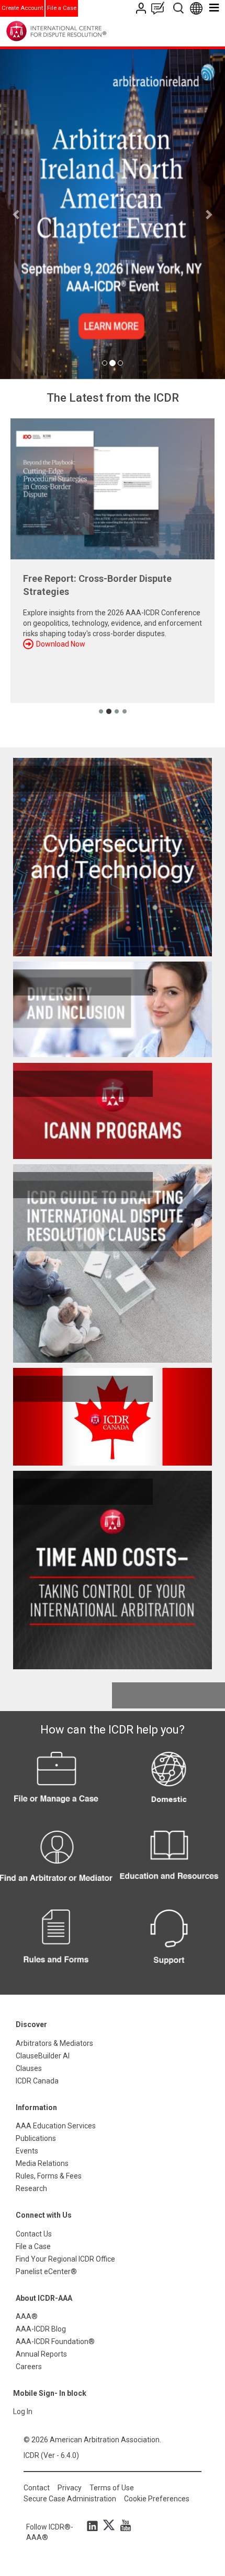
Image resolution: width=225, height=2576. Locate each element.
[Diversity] (113, 1010)
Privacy (70, 2488)
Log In (23, 2411)
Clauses (29, 2068)
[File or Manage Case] (56, 1785)
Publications (36, 2138)
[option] (113, 214)
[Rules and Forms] (56, 1943)
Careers (29, 2367)
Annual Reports (41, 2354)
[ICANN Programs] (113, 1111)
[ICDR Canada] (113, 1417)
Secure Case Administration (70, 2499)
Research (31, 2188)
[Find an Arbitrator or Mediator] (56, 1864)
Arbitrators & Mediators (54, 2043)
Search (179, 8)
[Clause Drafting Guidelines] (113, 1263)
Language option (198, 8)
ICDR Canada (37, 2081)
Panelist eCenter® (46, 2271)
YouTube (123, 2525)
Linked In (94, 2525)
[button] (17, 214)
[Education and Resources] (169, 1864)
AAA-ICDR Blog (41, 2329)
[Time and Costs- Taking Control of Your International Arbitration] (113, 1570)
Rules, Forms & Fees (49, 2176)
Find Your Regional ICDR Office (65, 2259)
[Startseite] (78, 31)
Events (27, 2151)
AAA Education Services (56, 2126)
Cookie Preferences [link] (157, 2499)
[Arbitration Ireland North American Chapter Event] (113, 214)
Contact (37, 2488)
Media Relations (42, 2163)
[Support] (169, 1943)
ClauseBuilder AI (43, 2056)
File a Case (62, 8)
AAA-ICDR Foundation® (55, 2341)
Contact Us (142, 8)
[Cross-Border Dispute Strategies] (113, 489)
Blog (160, 8)
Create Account (22, 8)
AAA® (27, 2316)
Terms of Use (112, 2488)
